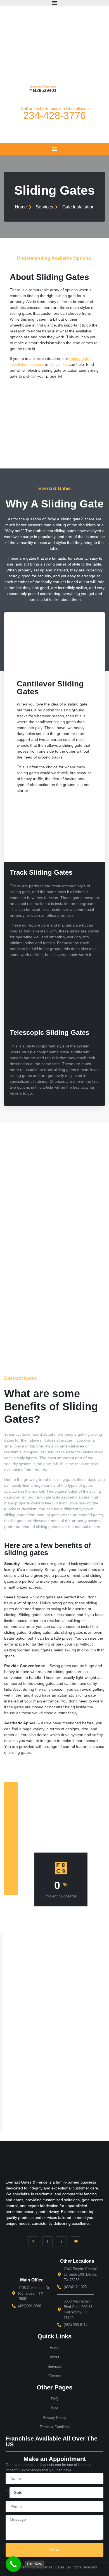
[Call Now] (13, 2564)
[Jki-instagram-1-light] (62, 2241)
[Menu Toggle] (54, 3)
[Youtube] (76, 2241)
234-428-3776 (54, 115)
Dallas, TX (59, 364)
